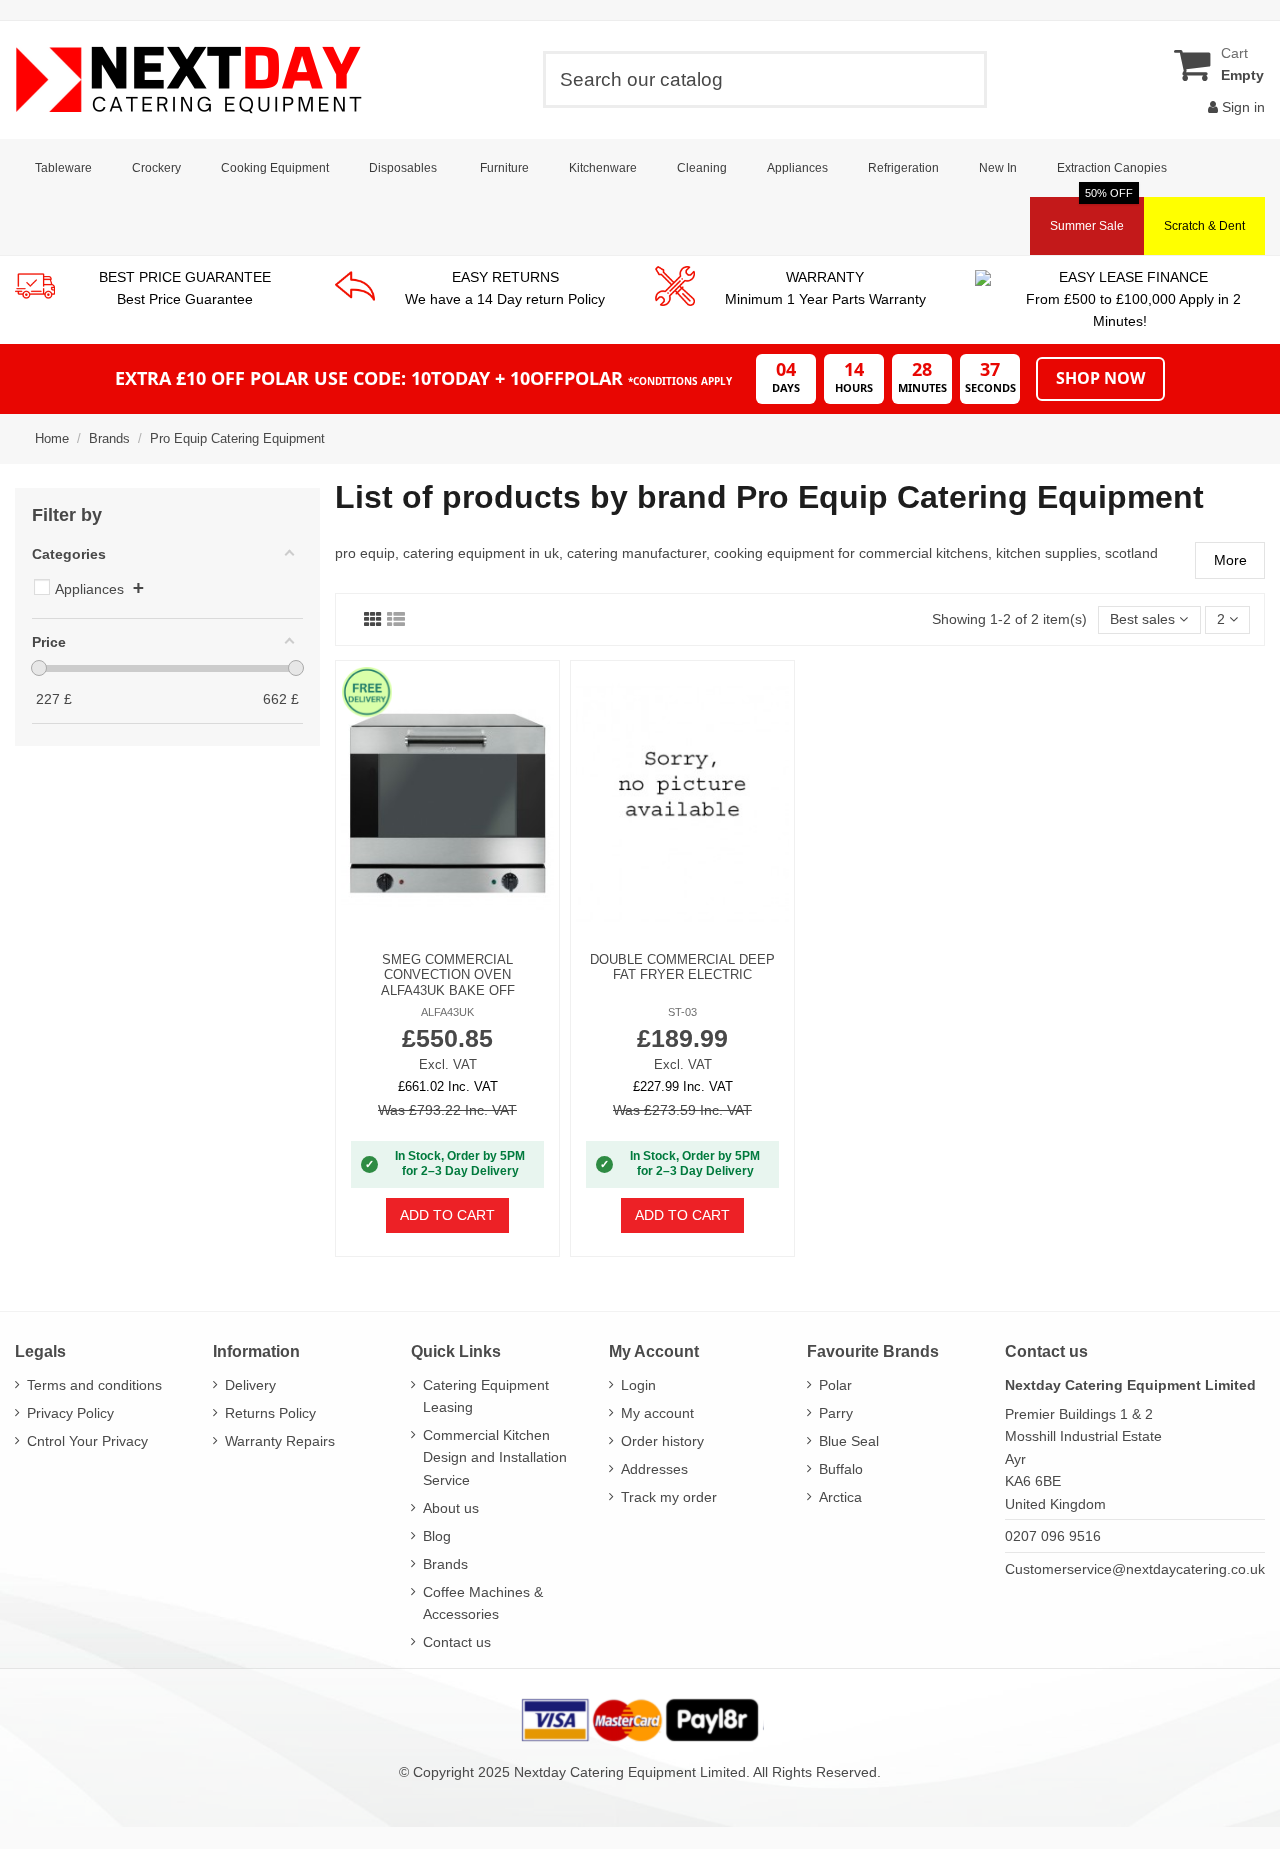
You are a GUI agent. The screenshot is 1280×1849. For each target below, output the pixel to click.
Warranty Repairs (280, 1441)
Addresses (654, 1469)
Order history (662, 1441)
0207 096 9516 (1053, 1536)
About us (451, 1508)
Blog (437, 1536)
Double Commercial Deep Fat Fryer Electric (682, 967)
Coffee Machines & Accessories (483, 1603)
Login (638, 1385)
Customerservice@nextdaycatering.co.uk (1135, 1569)
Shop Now (1100, 378)
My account (657, 1413)
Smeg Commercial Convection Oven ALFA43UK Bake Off (448, 975)
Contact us (457, 1642)
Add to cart (447, 1215)
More (1230, 560)
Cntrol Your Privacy (87, 1441)
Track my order (669, 1497)
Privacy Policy (70, 1413)
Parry (836, 1413)
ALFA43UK (447, 1012)
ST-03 (682, 1012)
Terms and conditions (94, 1385)
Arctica (840, 1497)
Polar (835, 1385)
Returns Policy (270, 1413)
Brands (445, 1564)
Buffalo (841, 1469)
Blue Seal (849, 1441)
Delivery (250, 1385)
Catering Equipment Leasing (486, 1396)
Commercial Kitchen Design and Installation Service (495, 1457)
